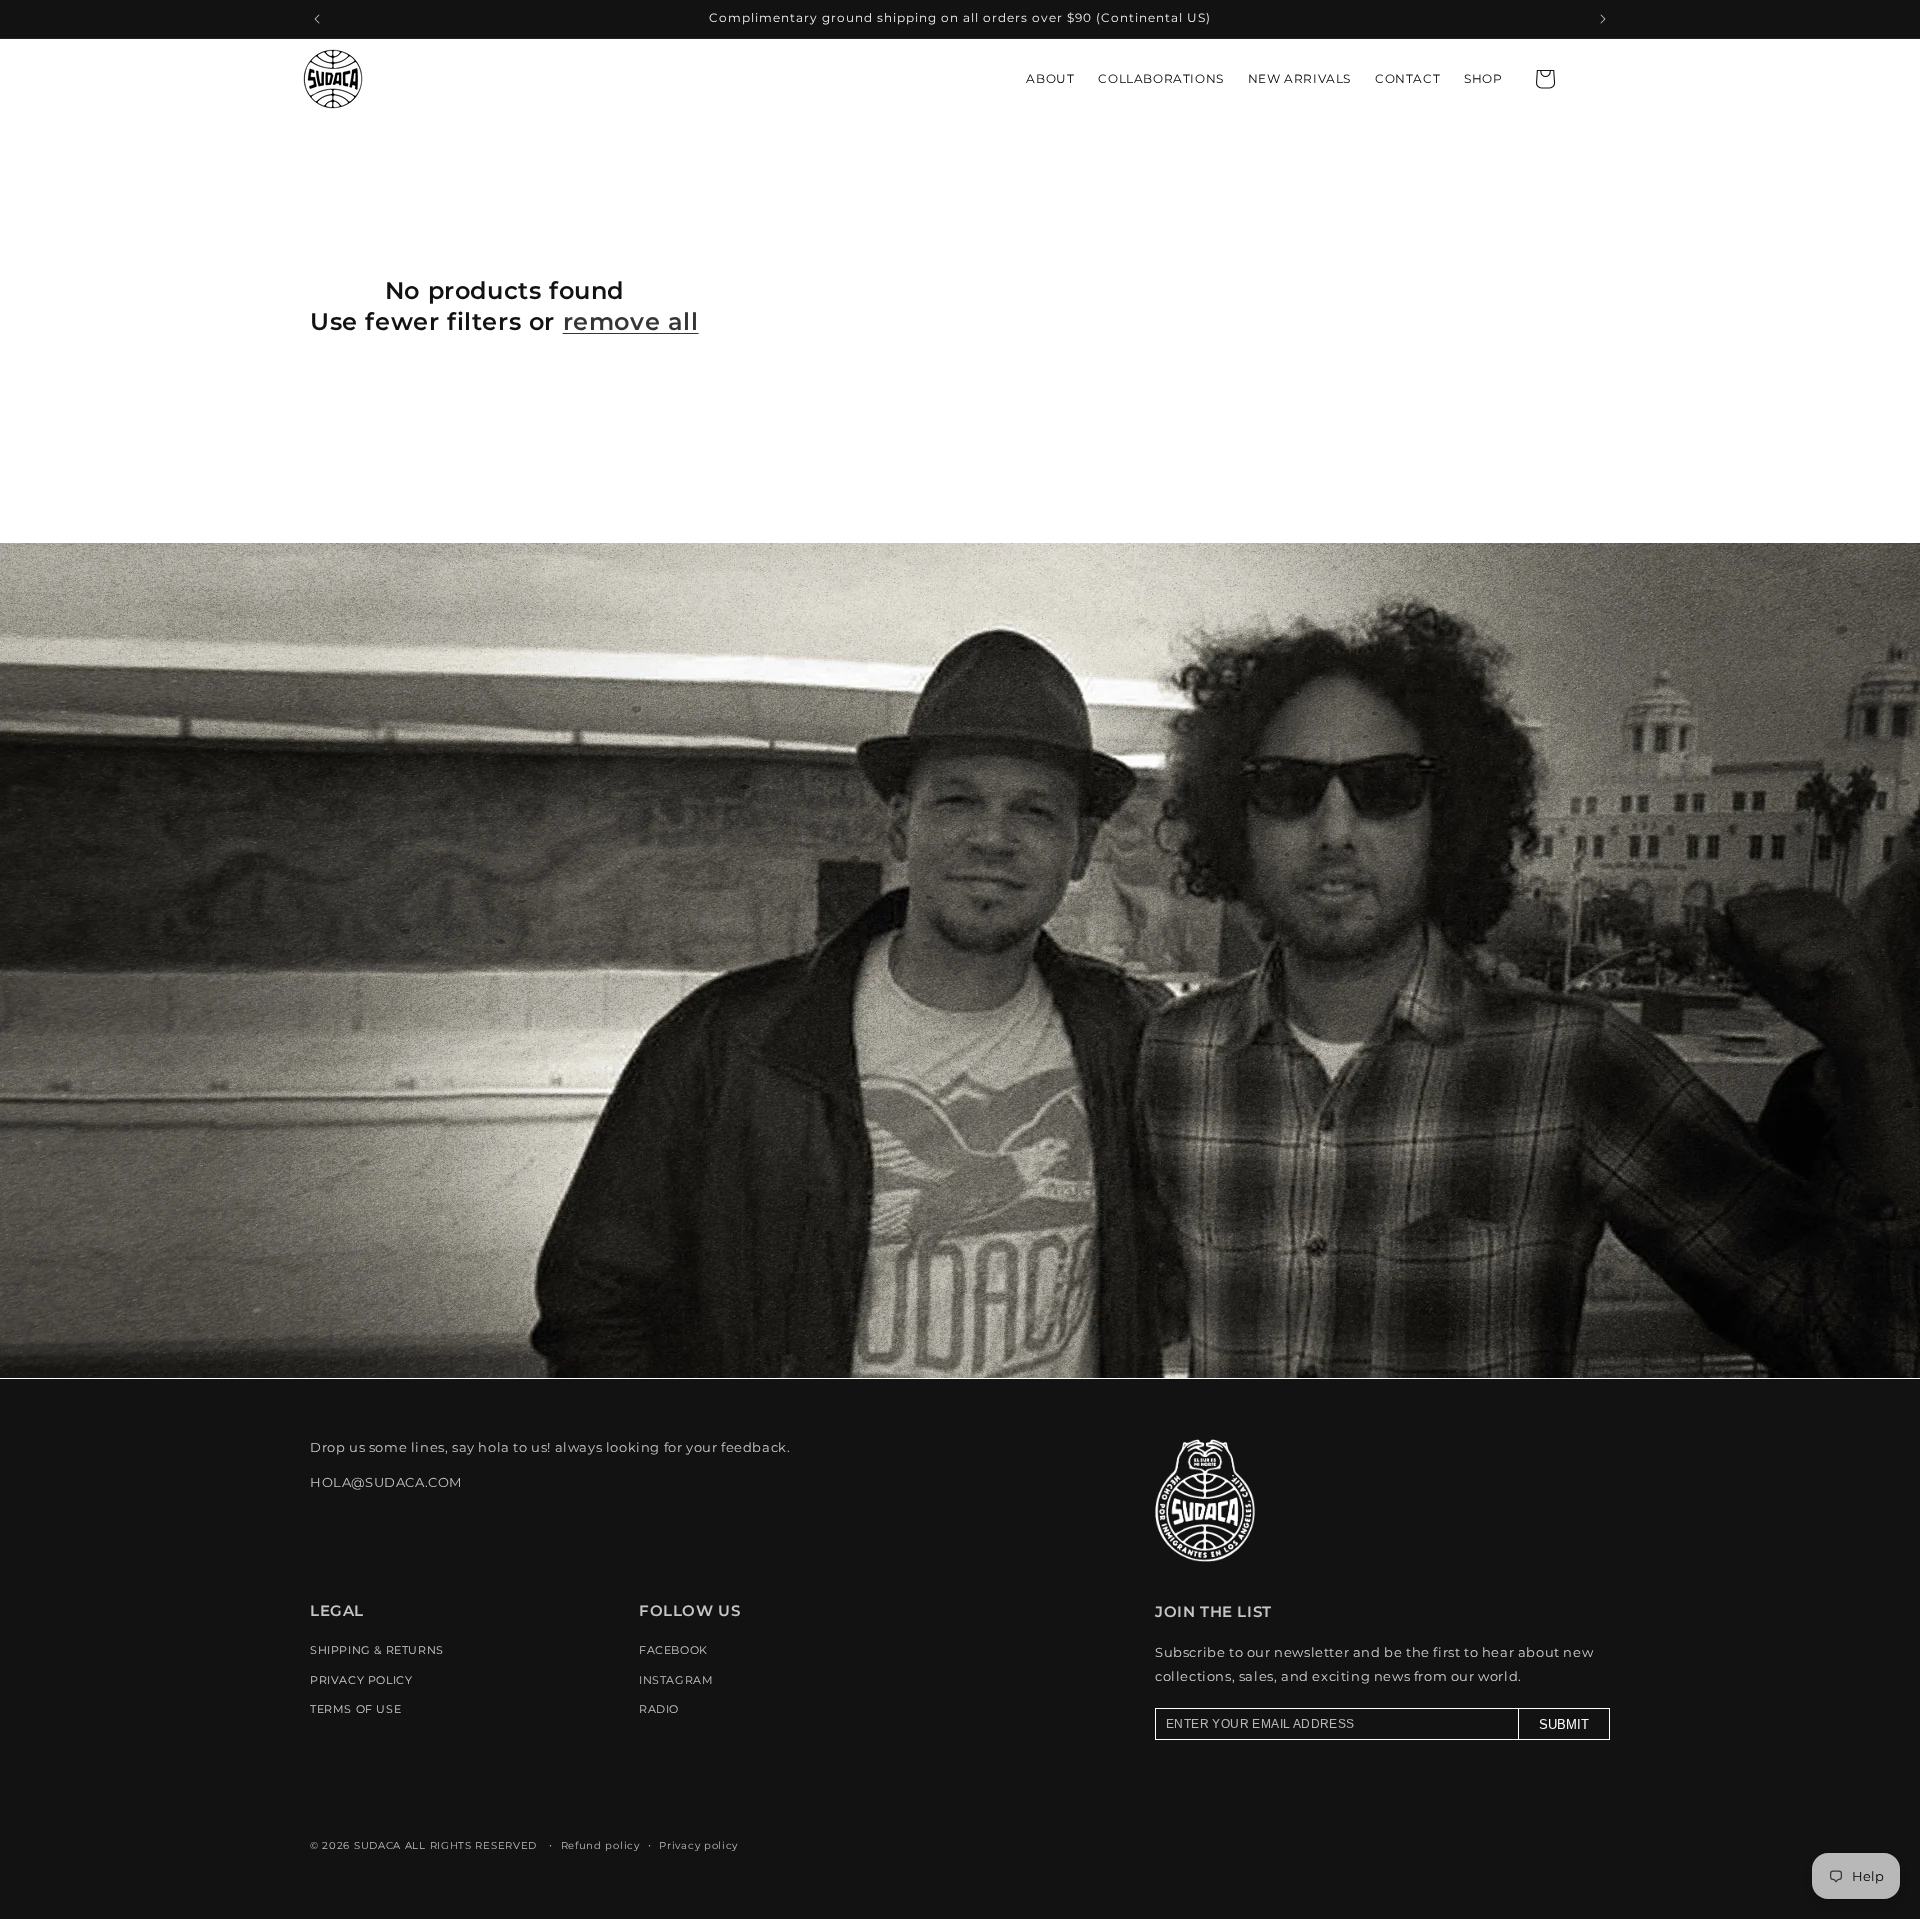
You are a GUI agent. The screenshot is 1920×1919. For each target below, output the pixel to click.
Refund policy (600, 1844)
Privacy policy (698, 1844)
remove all (631, 321)
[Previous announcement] (317, 19)
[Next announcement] (1603, 19)
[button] (1545, 79)
